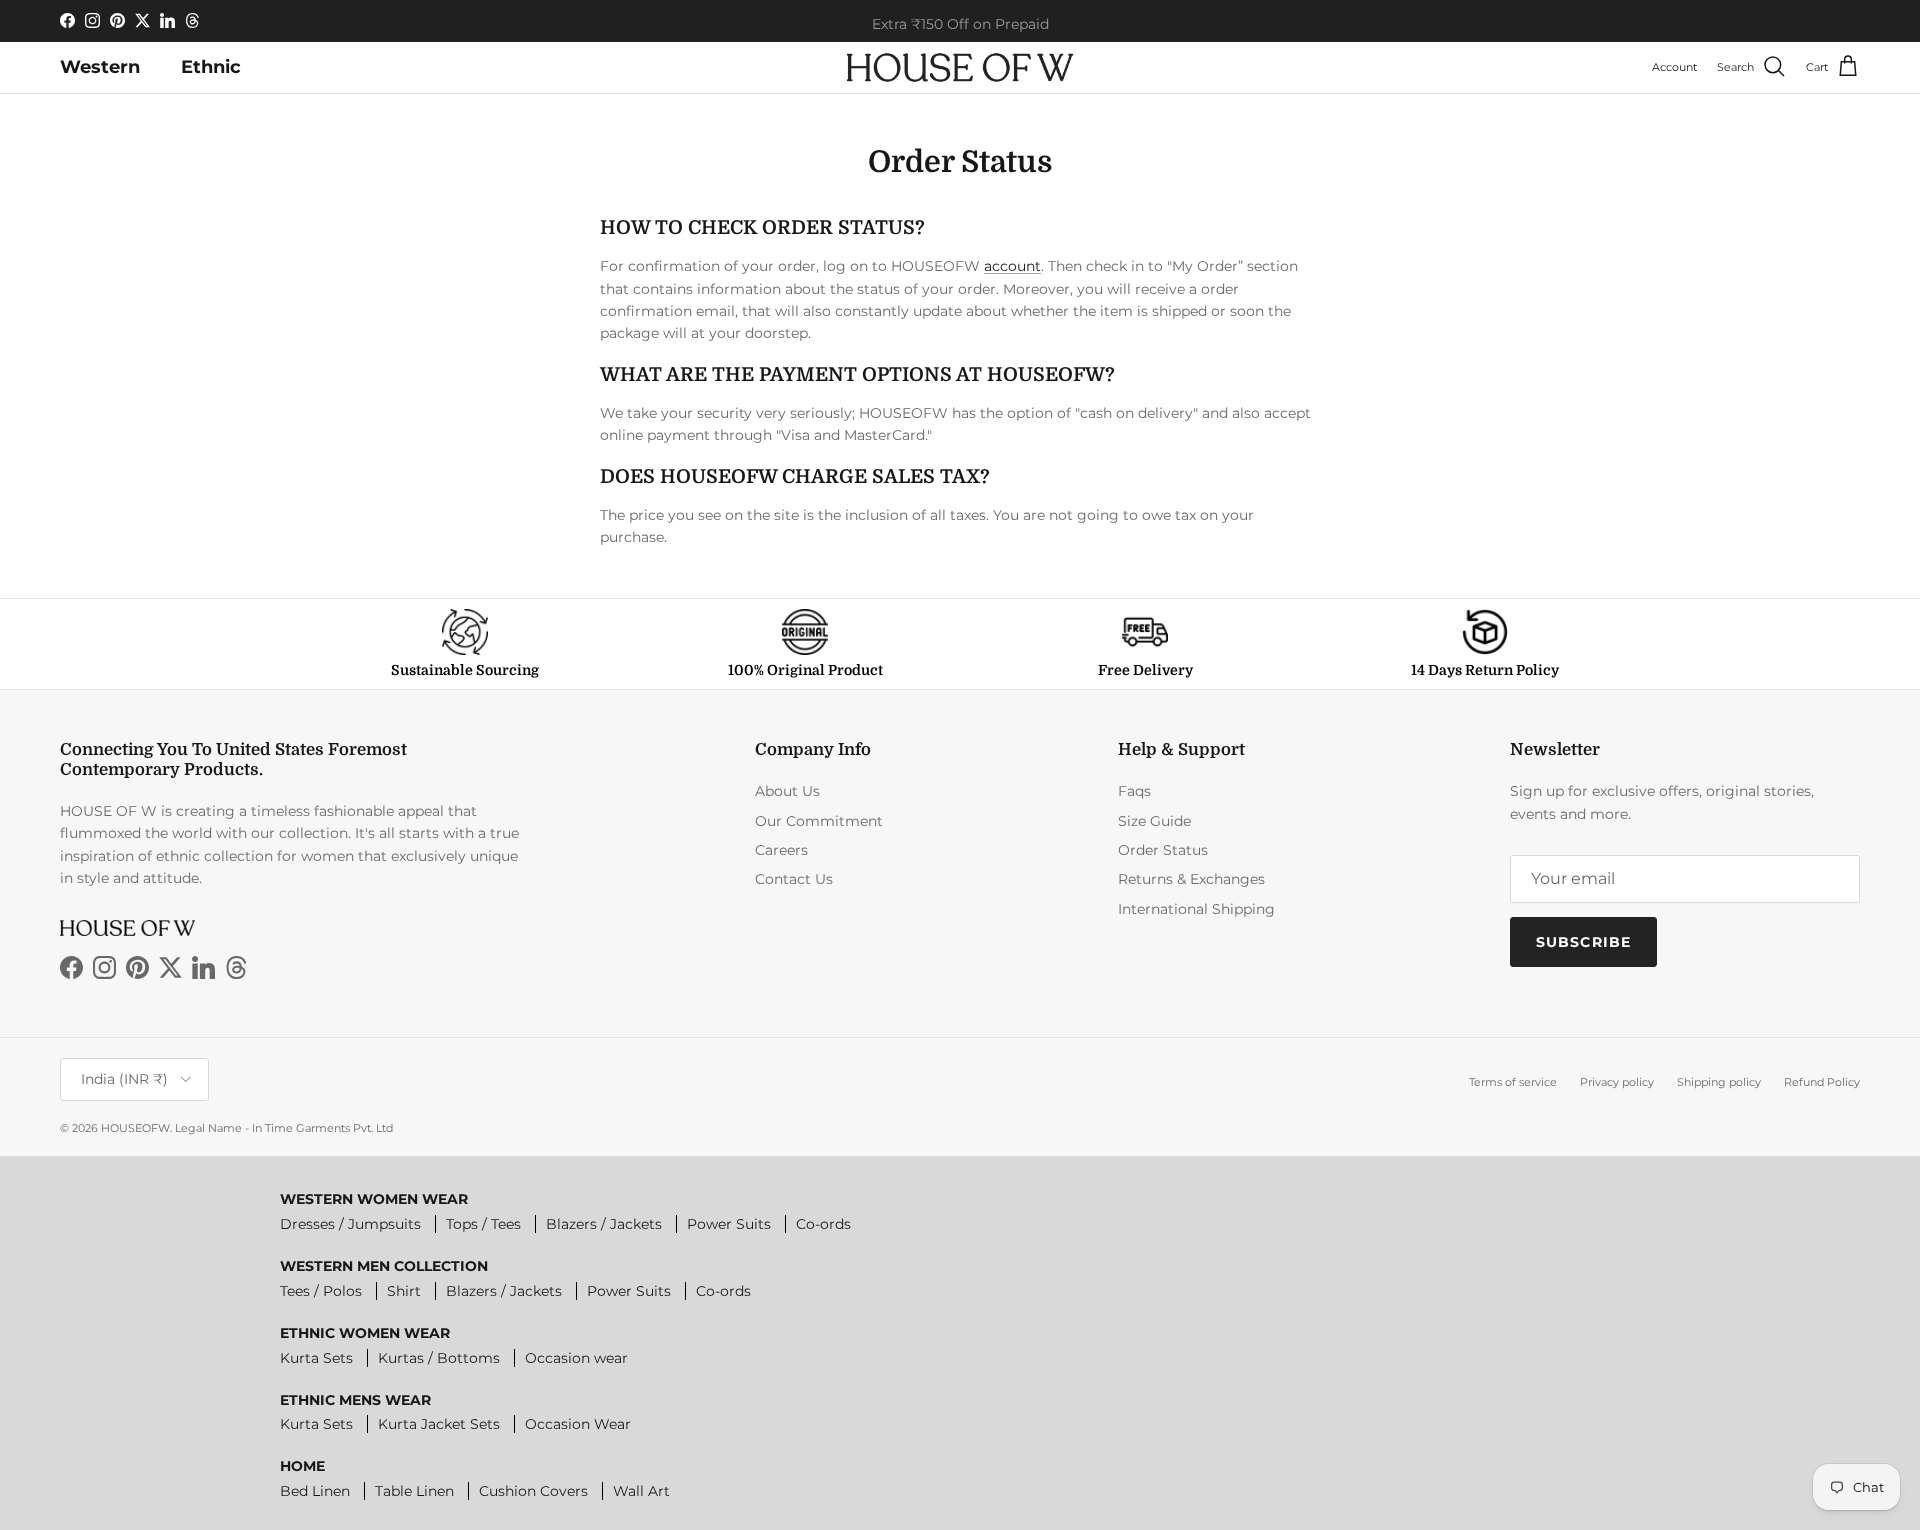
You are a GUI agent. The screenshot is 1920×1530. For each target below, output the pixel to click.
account (1012, 266)
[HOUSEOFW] (960, 67)
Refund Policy (1822, 1082)
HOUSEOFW (135, 1128)
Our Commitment (819, 821)
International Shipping (1196, 909)
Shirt (404, 1291)
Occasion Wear (578, 1424)
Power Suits (729, 1224)
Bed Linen (315, 1491)
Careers (781, 850)
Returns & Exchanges (1191, 879)
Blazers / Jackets (604, 1224)
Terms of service (1513, 1082)
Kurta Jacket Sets (439, 1424)
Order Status (1163, 850)
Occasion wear (576, 1358)
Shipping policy (1719, 1082)
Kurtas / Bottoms (439, 1358)
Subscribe (1583, 942)
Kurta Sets (316, 1358)
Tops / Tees (483, 1224)
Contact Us (794, 879)
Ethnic (211, 67)
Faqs (1134, 791)
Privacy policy (1617, 1082)
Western (100, 67)
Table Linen (414, 1491)
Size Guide (1154, 821)
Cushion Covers (533, 1491)
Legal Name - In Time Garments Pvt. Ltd (284, 1128)
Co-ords (823, 1224)
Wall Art (641, 1491)
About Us (787, 791)
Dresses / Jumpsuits (350, 1224)
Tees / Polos (321, 1291)
